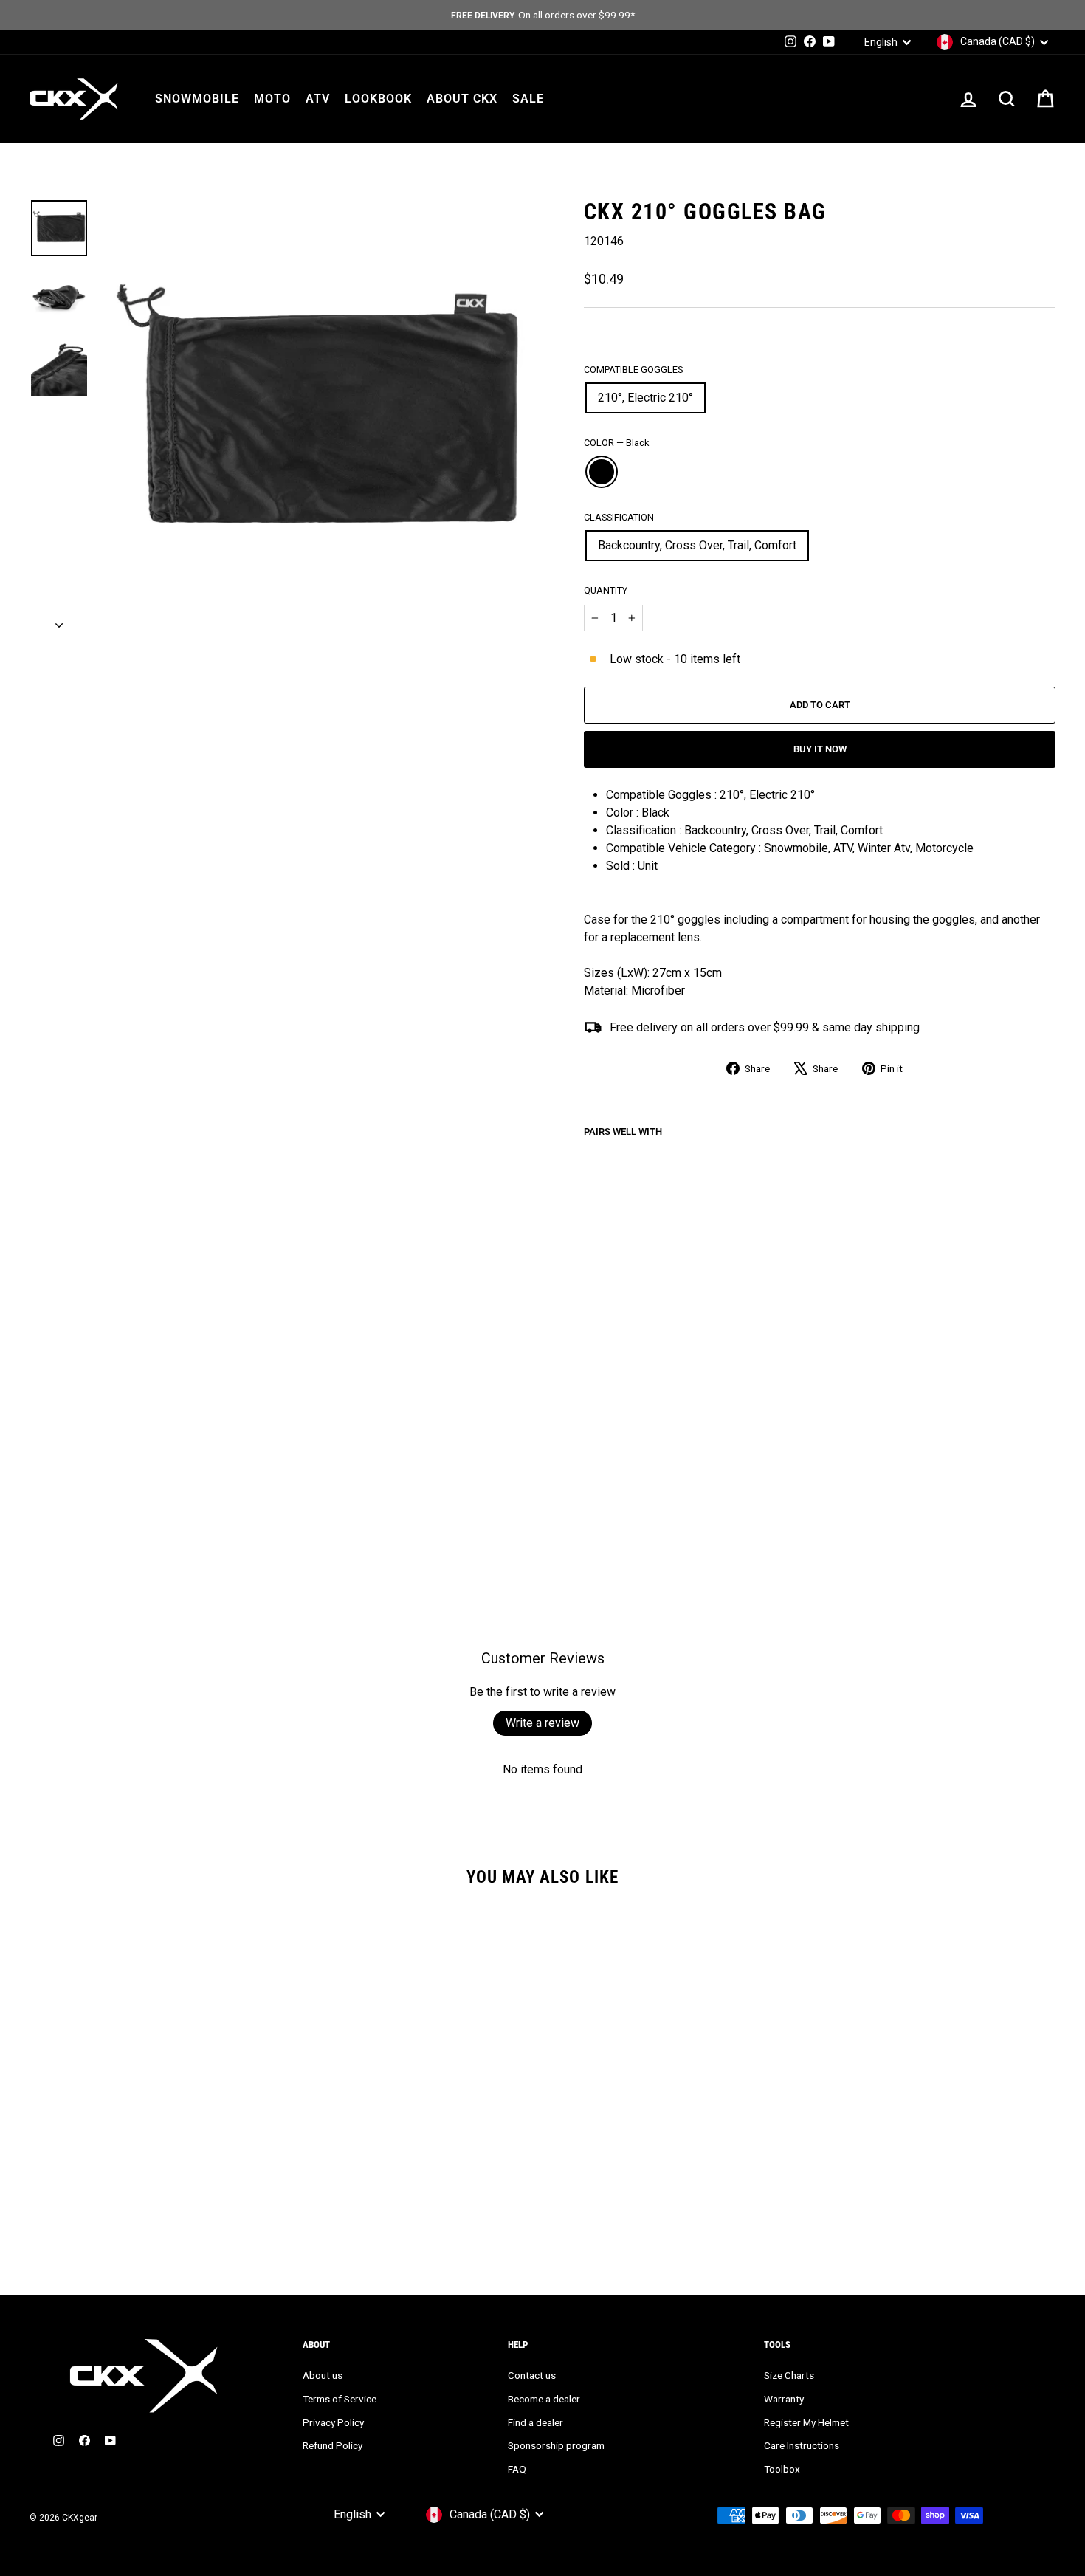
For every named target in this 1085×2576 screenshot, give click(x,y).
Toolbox (782, 2469)
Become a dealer (544, 2399)
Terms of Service (340, 2399)
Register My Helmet (806, 2422)
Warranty (784, 2399)
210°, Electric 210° (645, 398)
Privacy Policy (333, 2422)
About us (323, 2375)
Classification (619, 517)
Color (616, 443)
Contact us (532, 2375)
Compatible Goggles (633, 370)
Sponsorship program (556, 2445)
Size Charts (789, 2375)
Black (602, 472)
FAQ (517, 2469)
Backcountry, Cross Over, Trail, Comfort (697, 545)
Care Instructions (802, 2445)
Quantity (606, 590)
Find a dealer (535, 2422)
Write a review (542, 1723)
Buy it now (820, 749)
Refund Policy (333, 2445)
